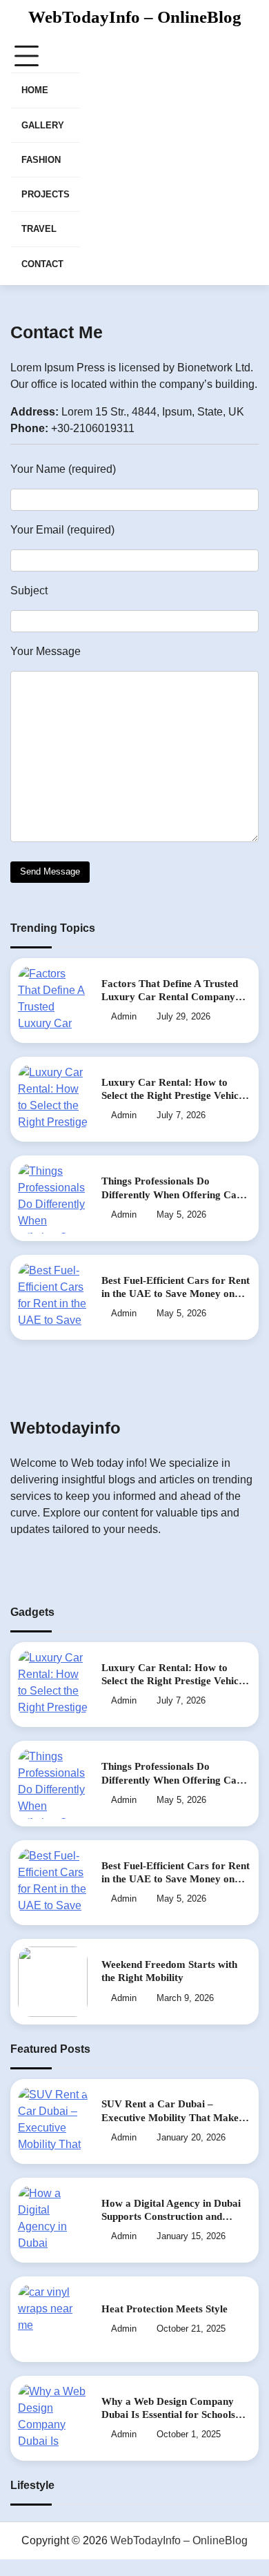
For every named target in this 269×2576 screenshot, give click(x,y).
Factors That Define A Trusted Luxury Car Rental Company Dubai (170, 997)
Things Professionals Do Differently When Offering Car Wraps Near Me (171, 1194)
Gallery (43, 125)
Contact (42, 264)
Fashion (41, 160)
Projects (46, 194)
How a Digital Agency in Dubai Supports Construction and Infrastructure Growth (171, 2217)
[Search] (248, 161)
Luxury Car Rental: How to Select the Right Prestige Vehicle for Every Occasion (174, 1096)
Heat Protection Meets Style (165, 2309)
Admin (124, 1017)
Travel (39, 229)
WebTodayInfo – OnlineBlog (135, 17)
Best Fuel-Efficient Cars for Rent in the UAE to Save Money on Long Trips (176, 1294)
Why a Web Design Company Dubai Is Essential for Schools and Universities (168, 2415)
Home (35, 90)
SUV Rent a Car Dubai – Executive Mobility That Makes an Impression (172, 2117)
